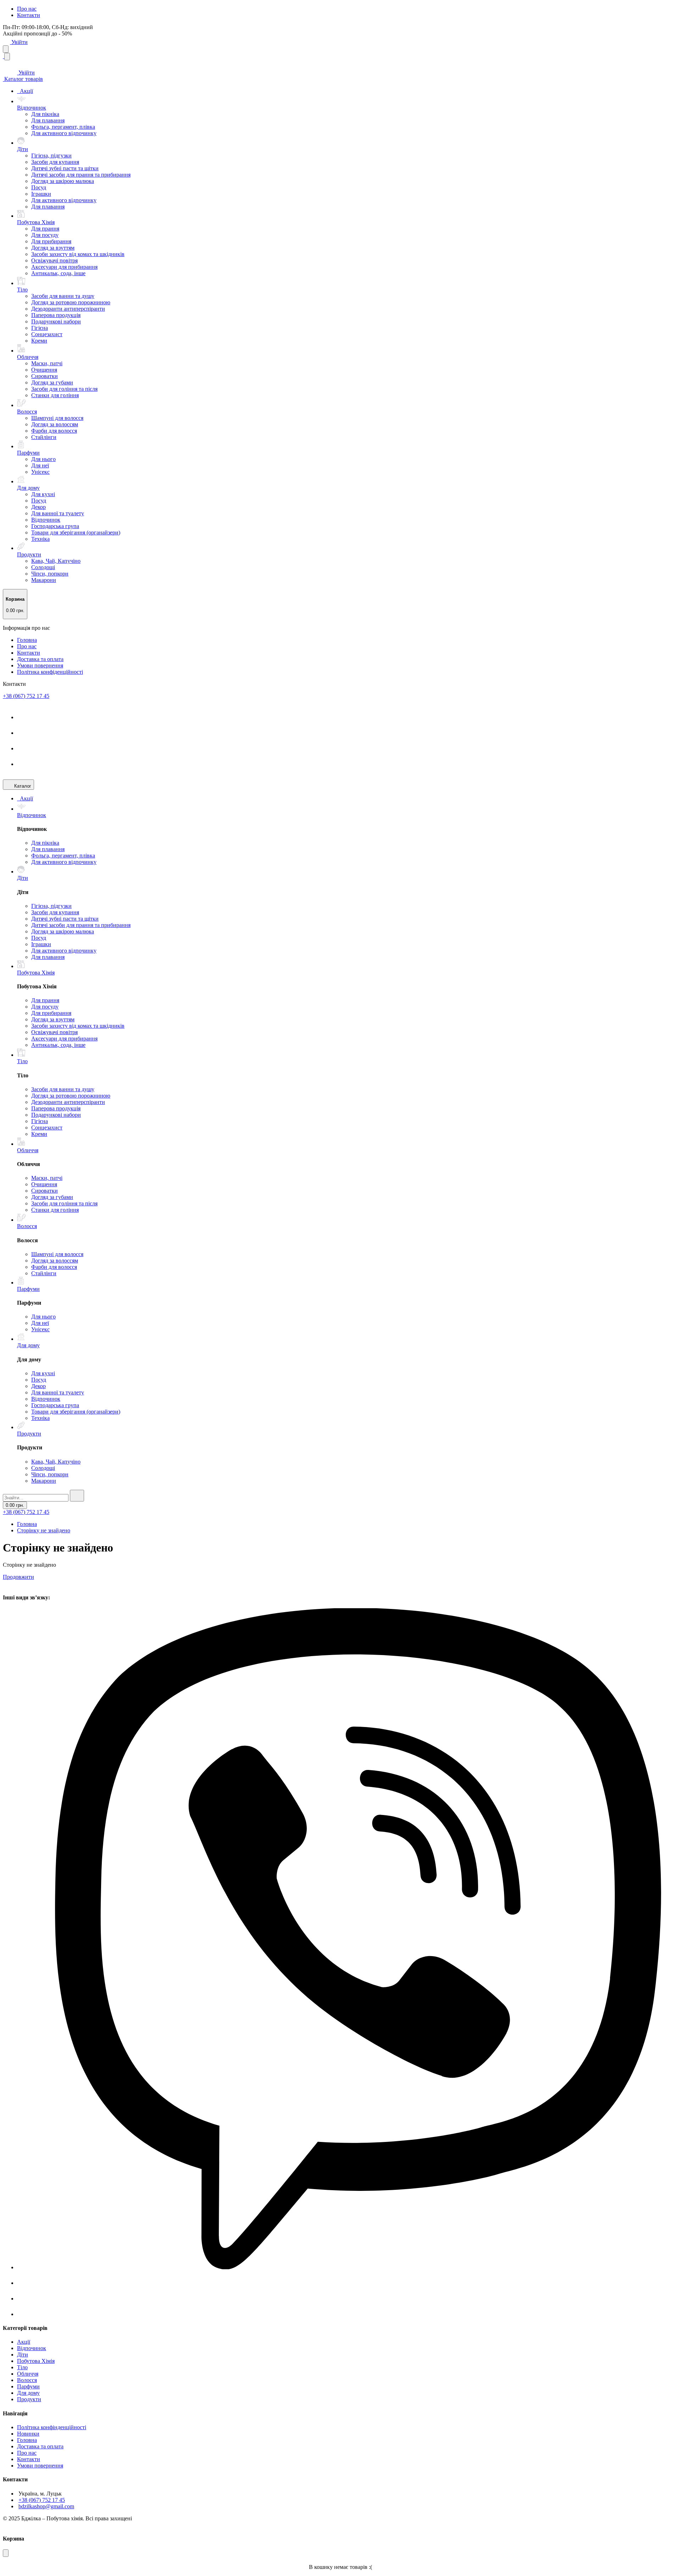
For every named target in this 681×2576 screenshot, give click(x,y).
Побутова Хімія (36, 2361)
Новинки (28, 2434)
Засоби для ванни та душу (63, 296)
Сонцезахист (47, 334)
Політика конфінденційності (52, 2427)
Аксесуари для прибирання (64, 267)
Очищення (44, 370)
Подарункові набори (56, 321)
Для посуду (45, 235)
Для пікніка (45, 114)
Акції (26, 91)
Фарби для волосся (54, 431)
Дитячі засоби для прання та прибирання (81, 175)
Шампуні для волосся (57, 418)
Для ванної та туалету (58, 513)
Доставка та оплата (40, 659)
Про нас (27, 9)
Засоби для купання (55, 162)
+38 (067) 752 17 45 (26, 696)
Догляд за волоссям (55, 424)
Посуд (39, 187)
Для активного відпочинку (64, 133)
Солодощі (43, 567)
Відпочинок (46, 520)
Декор (38, 507)
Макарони (44, 580)
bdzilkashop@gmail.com (46, 2506)
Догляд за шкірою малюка (63, 181)
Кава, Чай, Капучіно (56, 561)
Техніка (40, 539)
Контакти (29, 15)
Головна (27, 640)
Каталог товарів (23, 79)
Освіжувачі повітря (54, 260)
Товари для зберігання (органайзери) (76, 532)
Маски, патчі (47, 363)
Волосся (27, 2380)
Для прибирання (51, 241)
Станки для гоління (55, 395)
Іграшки (41, 194)
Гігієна (40, 328)
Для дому (28, 2393)
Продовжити (18, 1577)
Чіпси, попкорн (50, 574)
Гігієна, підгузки (51, 156)
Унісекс (40, 472)
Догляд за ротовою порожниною (71, 302)
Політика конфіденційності (50, 672)
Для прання (45, 229)
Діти (23, 2355)
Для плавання (48, 120)
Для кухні (43, 494)
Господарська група (55, 526)
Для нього (43, 459)
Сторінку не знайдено (44, 1530)
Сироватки (45, 376)
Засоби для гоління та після (64, 389)
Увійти (19, 42)
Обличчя (28, 2374)
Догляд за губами (52, 382)
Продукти (29, 2399)
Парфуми (28, 2386)
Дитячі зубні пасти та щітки (65, 168)
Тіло (22, 2367)
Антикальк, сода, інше (58, 273)
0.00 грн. (15, 1505)
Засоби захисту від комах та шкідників (78, 254)
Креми (39, 341)
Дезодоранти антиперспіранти (68, 309)
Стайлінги (44, 437)
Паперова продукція (56, 315)
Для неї (40, 465)
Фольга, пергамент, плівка (63, 127)
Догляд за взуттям (53, 248)
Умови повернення (40, 665)
